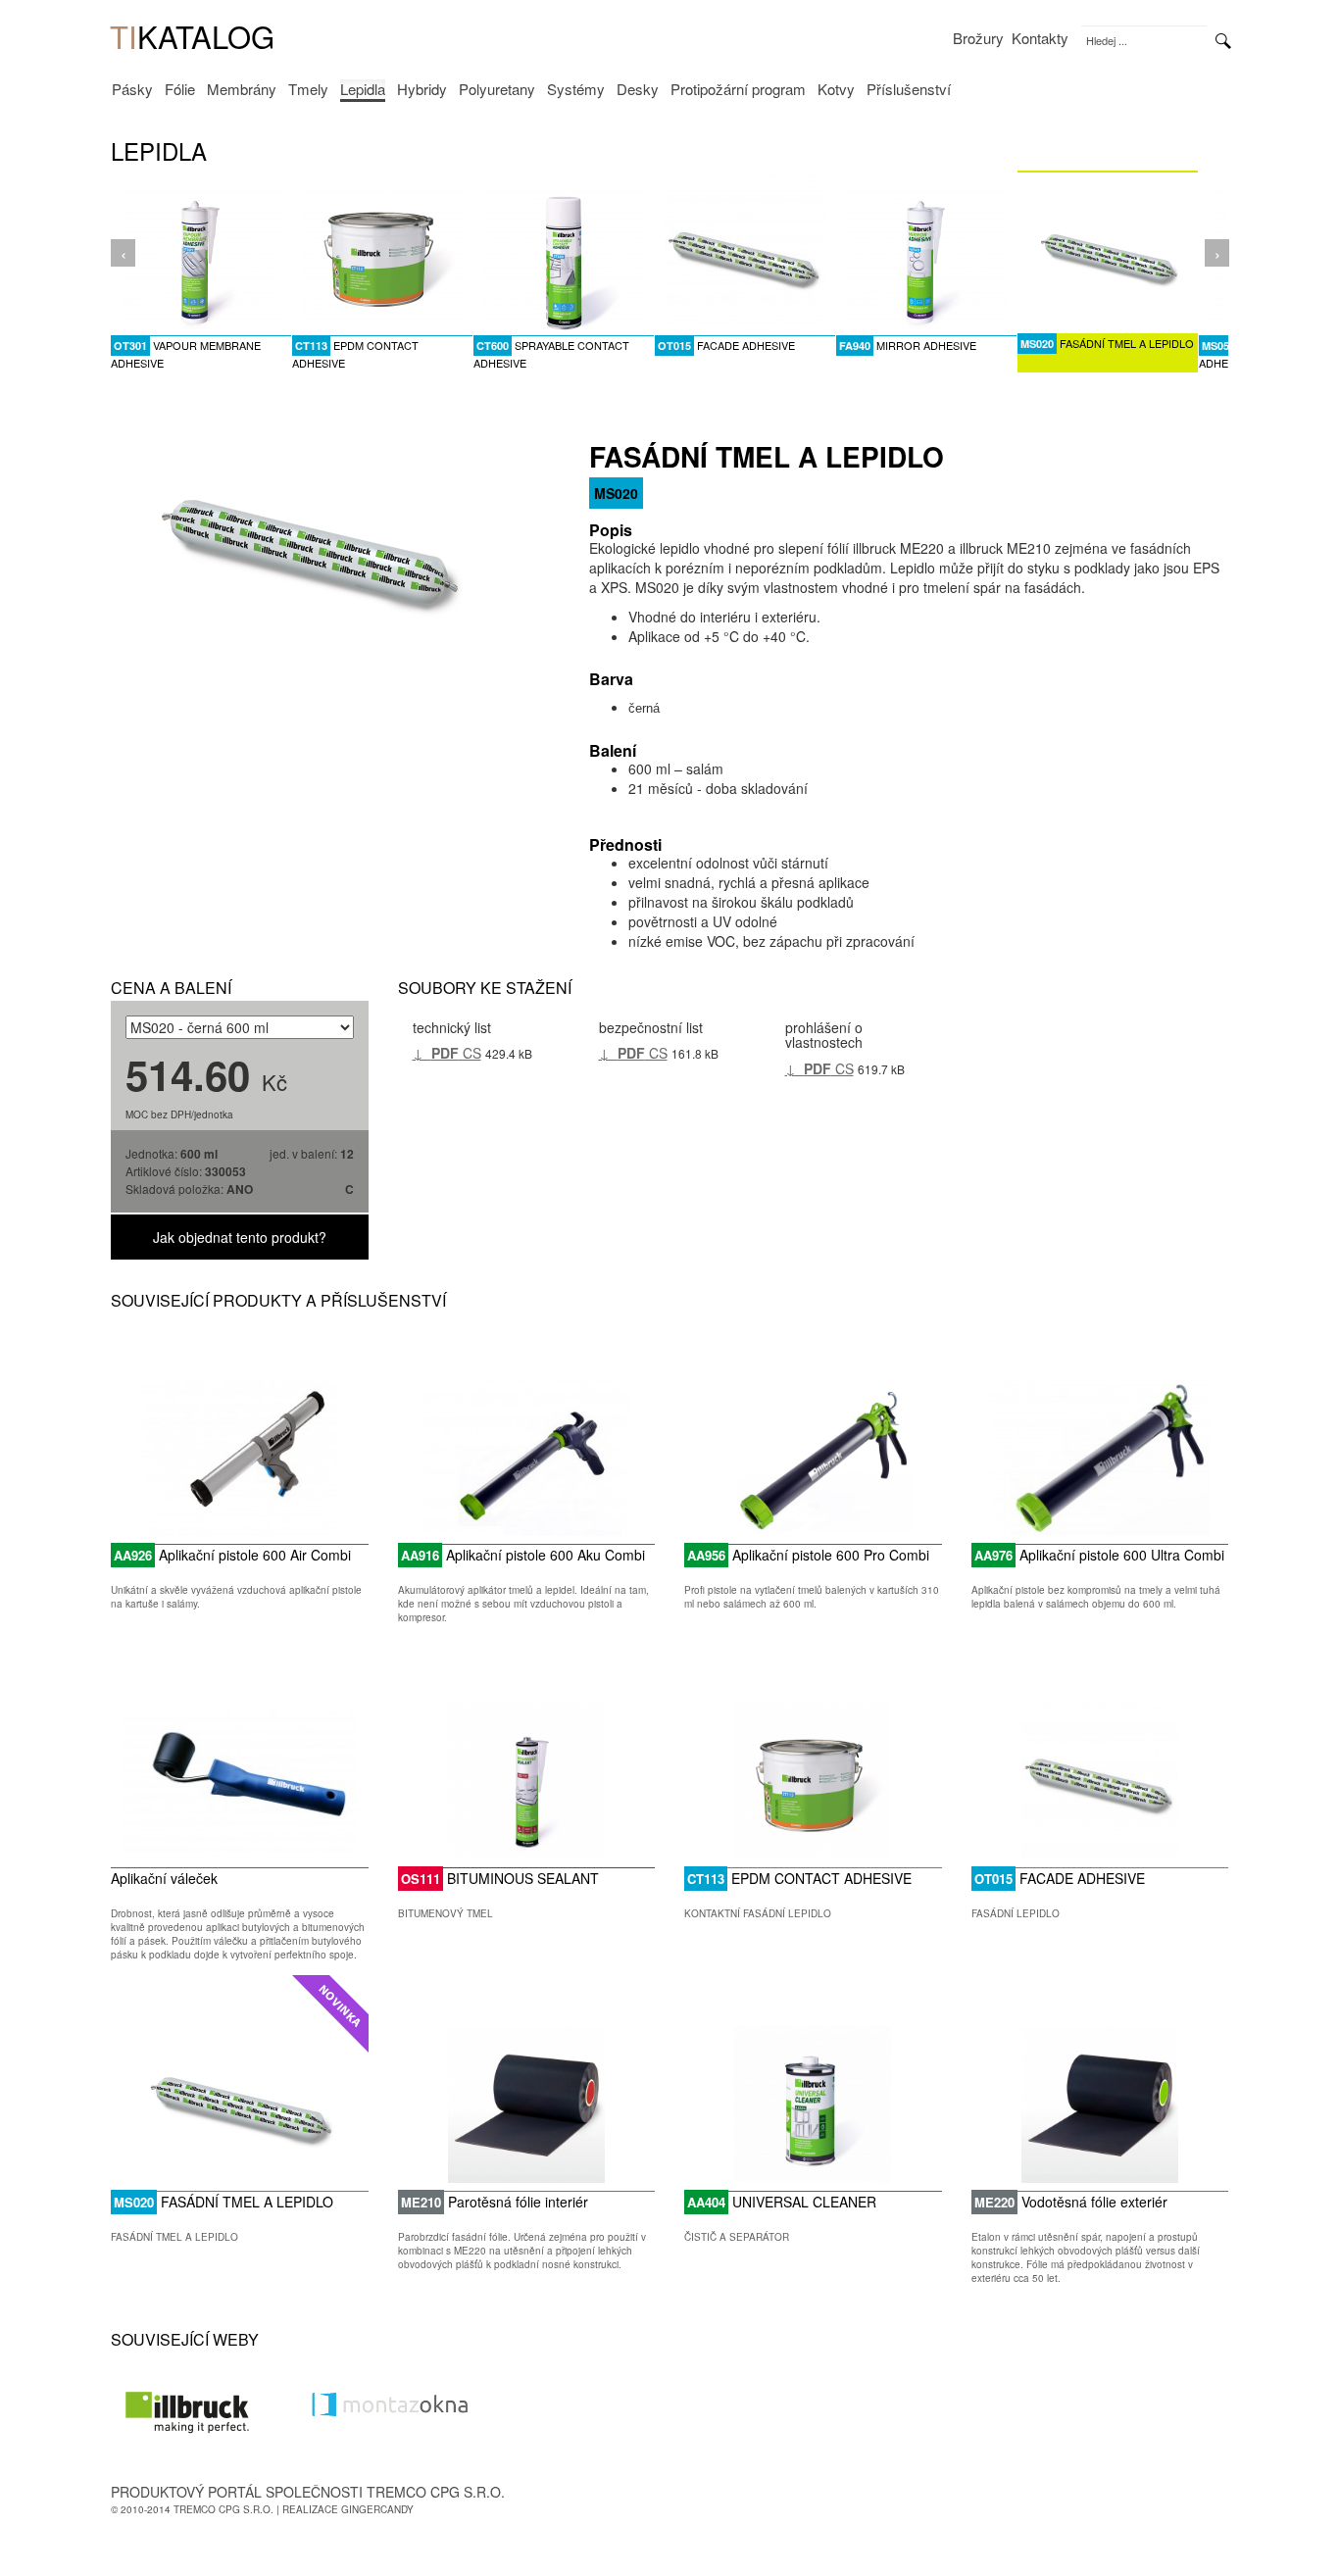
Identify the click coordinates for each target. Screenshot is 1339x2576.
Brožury (978, 38)
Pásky (132, 89)
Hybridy (422, 89)
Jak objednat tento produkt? (240, 1237)
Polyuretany (497, 89)
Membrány (242, 89)
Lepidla (363, 89)
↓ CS (447, 1053)
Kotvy (836, 89)
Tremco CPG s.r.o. (223, 2509)
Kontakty (1040, 38)
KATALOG (192, 38)
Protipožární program (738, 89)
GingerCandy (377, 2509)
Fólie (180, 89)
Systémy (576, 89)
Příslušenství (909, 89)
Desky (638, 89)
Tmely (308, 89)
